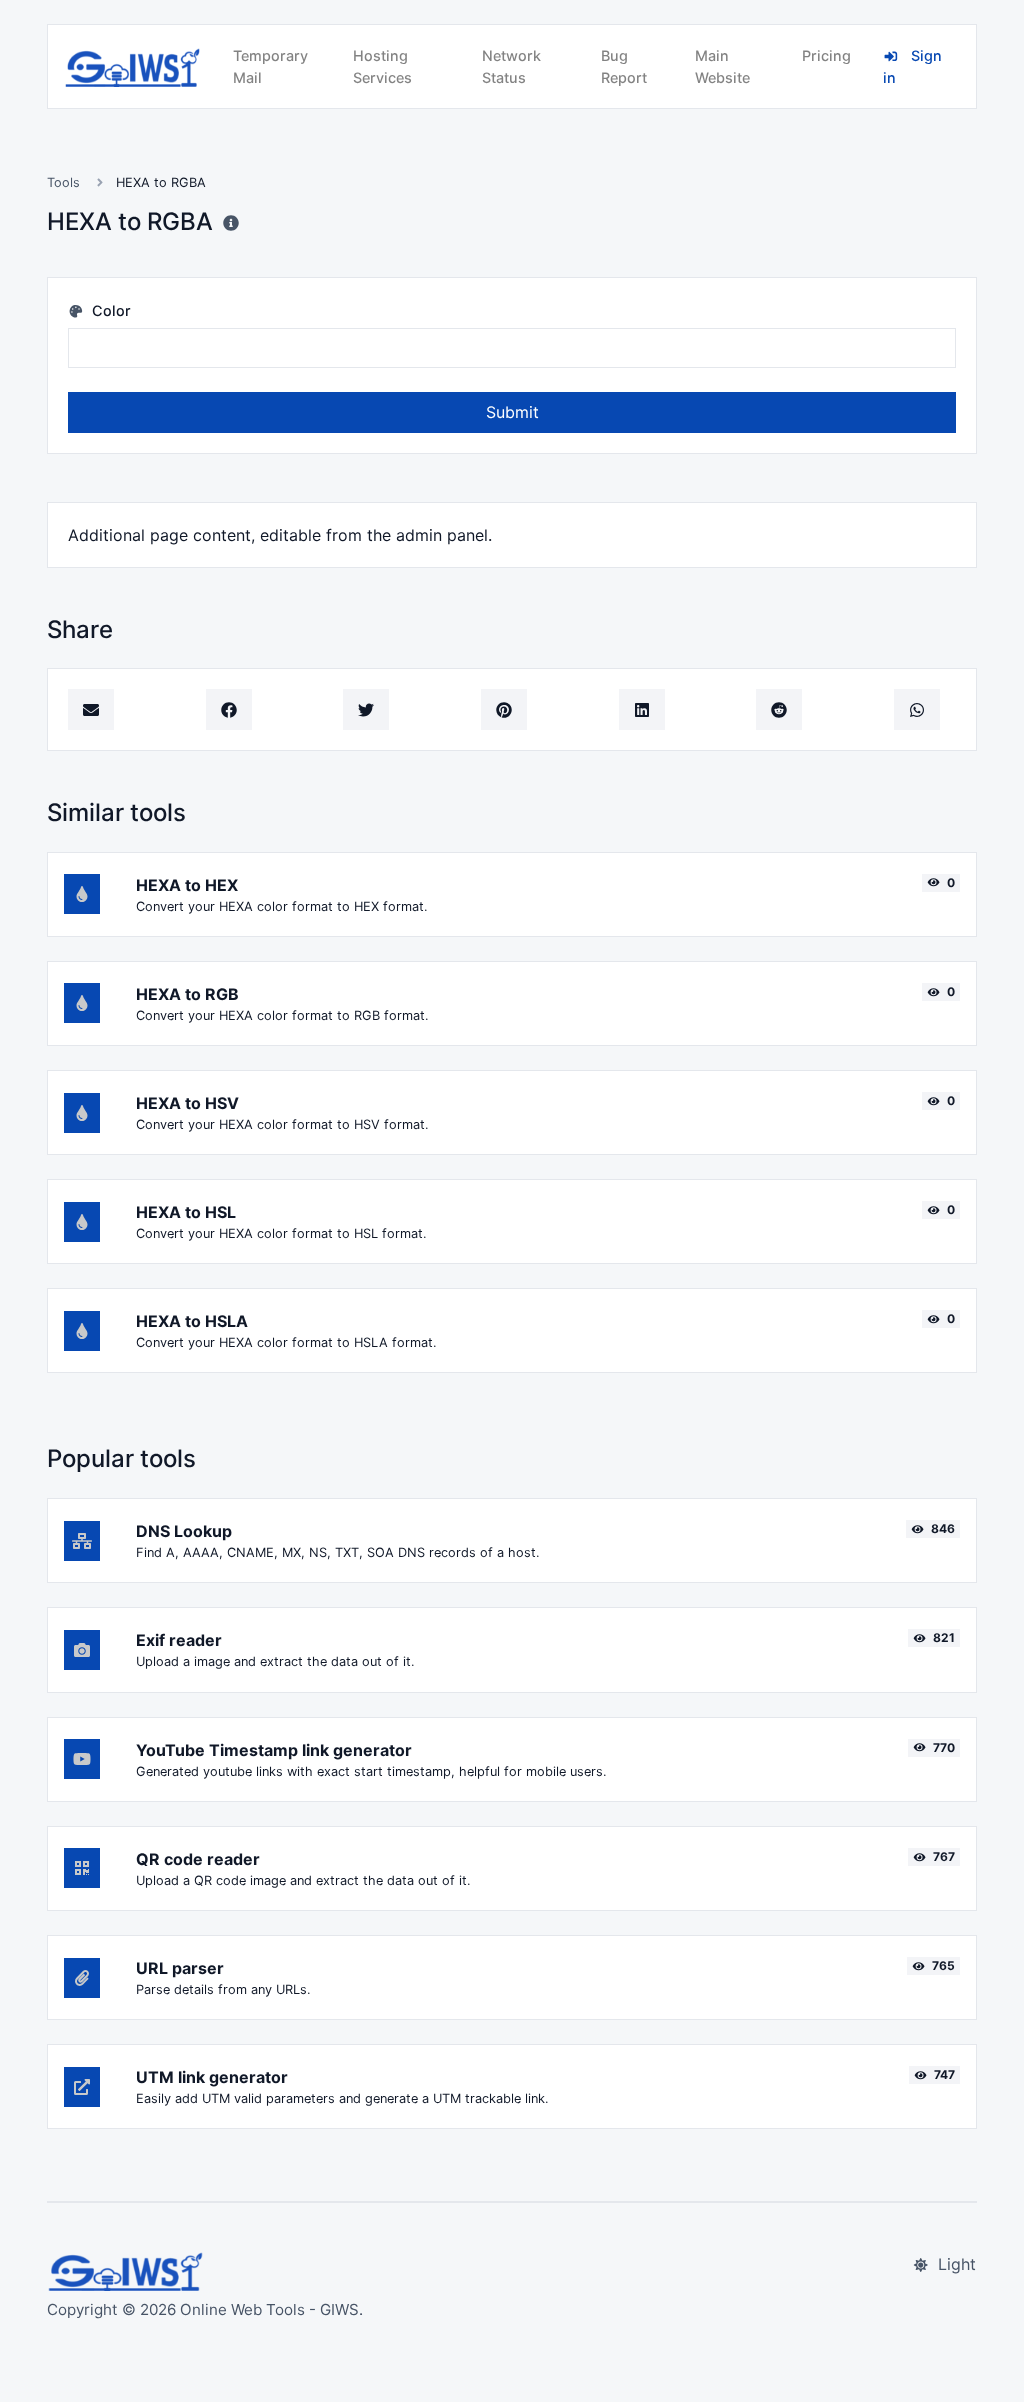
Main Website (722, 66)
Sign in (912, 66)
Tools (63, 182)
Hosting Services (382, 66)
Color (109, 310)
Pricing (826, 55)
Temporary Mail (270, 66)
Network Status (511, 66)
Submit (512, 412)
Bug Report (624, 66)
